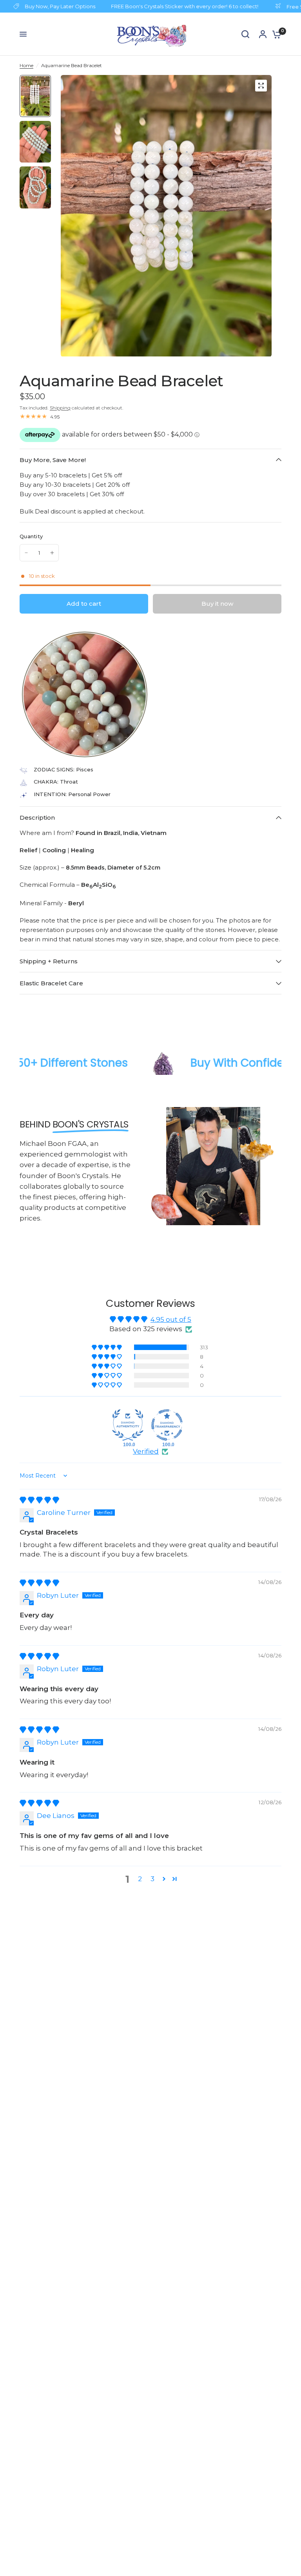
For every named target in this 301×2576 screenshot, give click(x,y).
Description (37, 818)
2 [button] (140, 1879)
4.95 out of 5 (171, 1319)
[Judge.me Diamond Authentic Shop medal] (128, 1425)
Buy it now (217, 604)
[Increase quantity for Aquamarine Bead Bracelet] (52, 553)
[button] (107, 1347)
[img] (39, 1500)
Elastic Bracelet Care (51, 983)
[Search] (245, 34)
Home (26, 65)
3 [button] (152, 1879)
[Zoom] (261, 86)
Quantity (31, 536)
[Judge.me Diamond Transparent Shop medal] (167, 1425)
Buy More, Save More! (53, 460)
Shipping (60, 408)
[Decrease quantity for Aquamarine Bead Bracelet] (26, 553)
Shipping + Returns (49, 961)
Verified (146, 1451)
